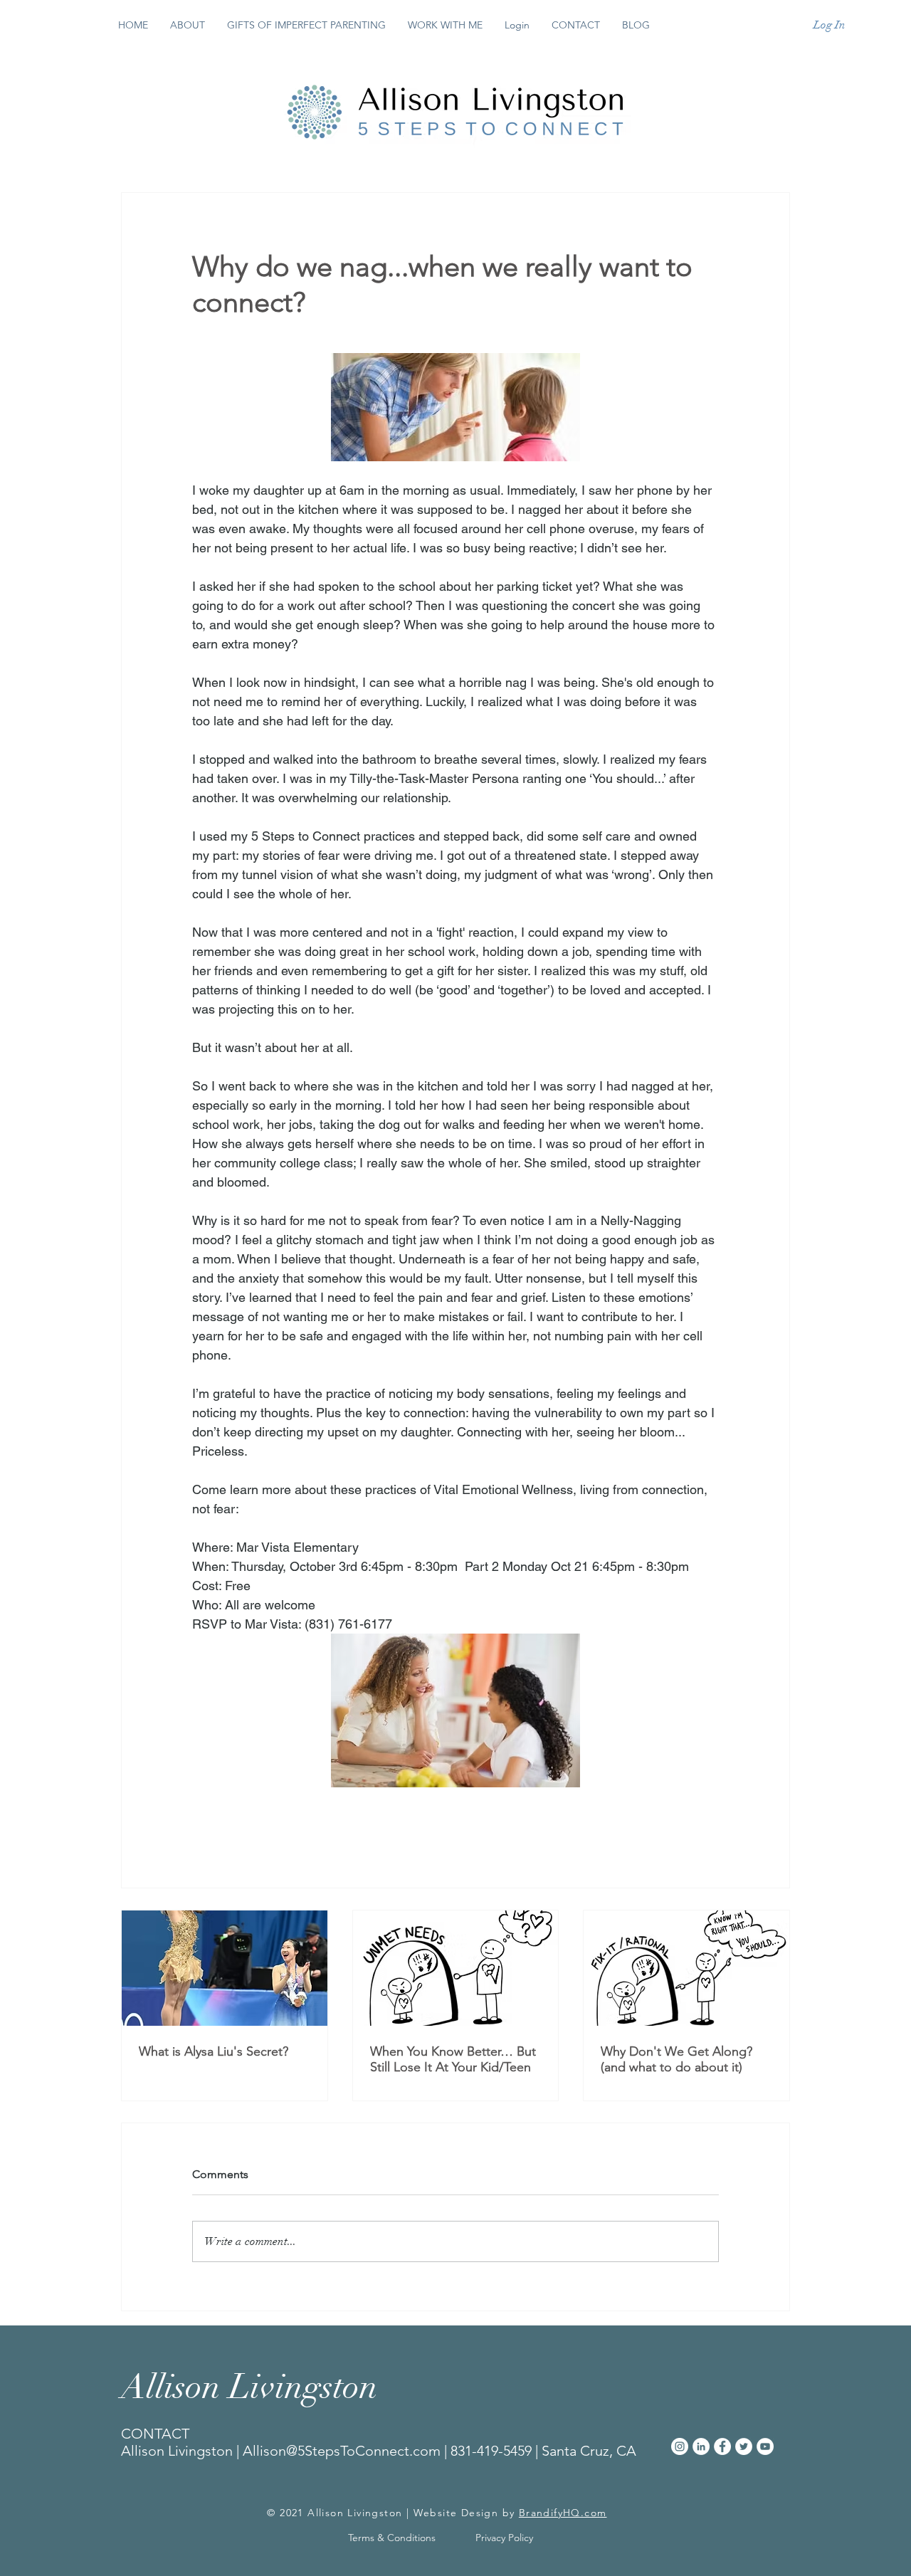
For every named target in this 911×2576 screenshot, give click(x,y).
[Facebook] (722, 2446)
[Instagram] (680, 2446)
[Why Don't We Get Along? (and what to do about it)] (686, 1968)
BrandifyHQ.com (563, 2513)
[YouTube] (765, 2446)
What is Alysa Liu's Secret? (214, 2051)
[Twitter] (744, 2446)
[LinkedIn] (701, 2446)
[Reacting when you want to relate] (456, 1968)
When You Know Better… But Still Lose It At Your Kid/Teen (453, 2059)
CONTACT (155, 2434)
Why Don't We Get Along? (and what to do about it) (678, 2059)
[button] (445, 25)
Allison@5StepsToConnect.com (342, 2451)
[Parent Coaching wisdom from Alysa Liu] (225, 1968)
